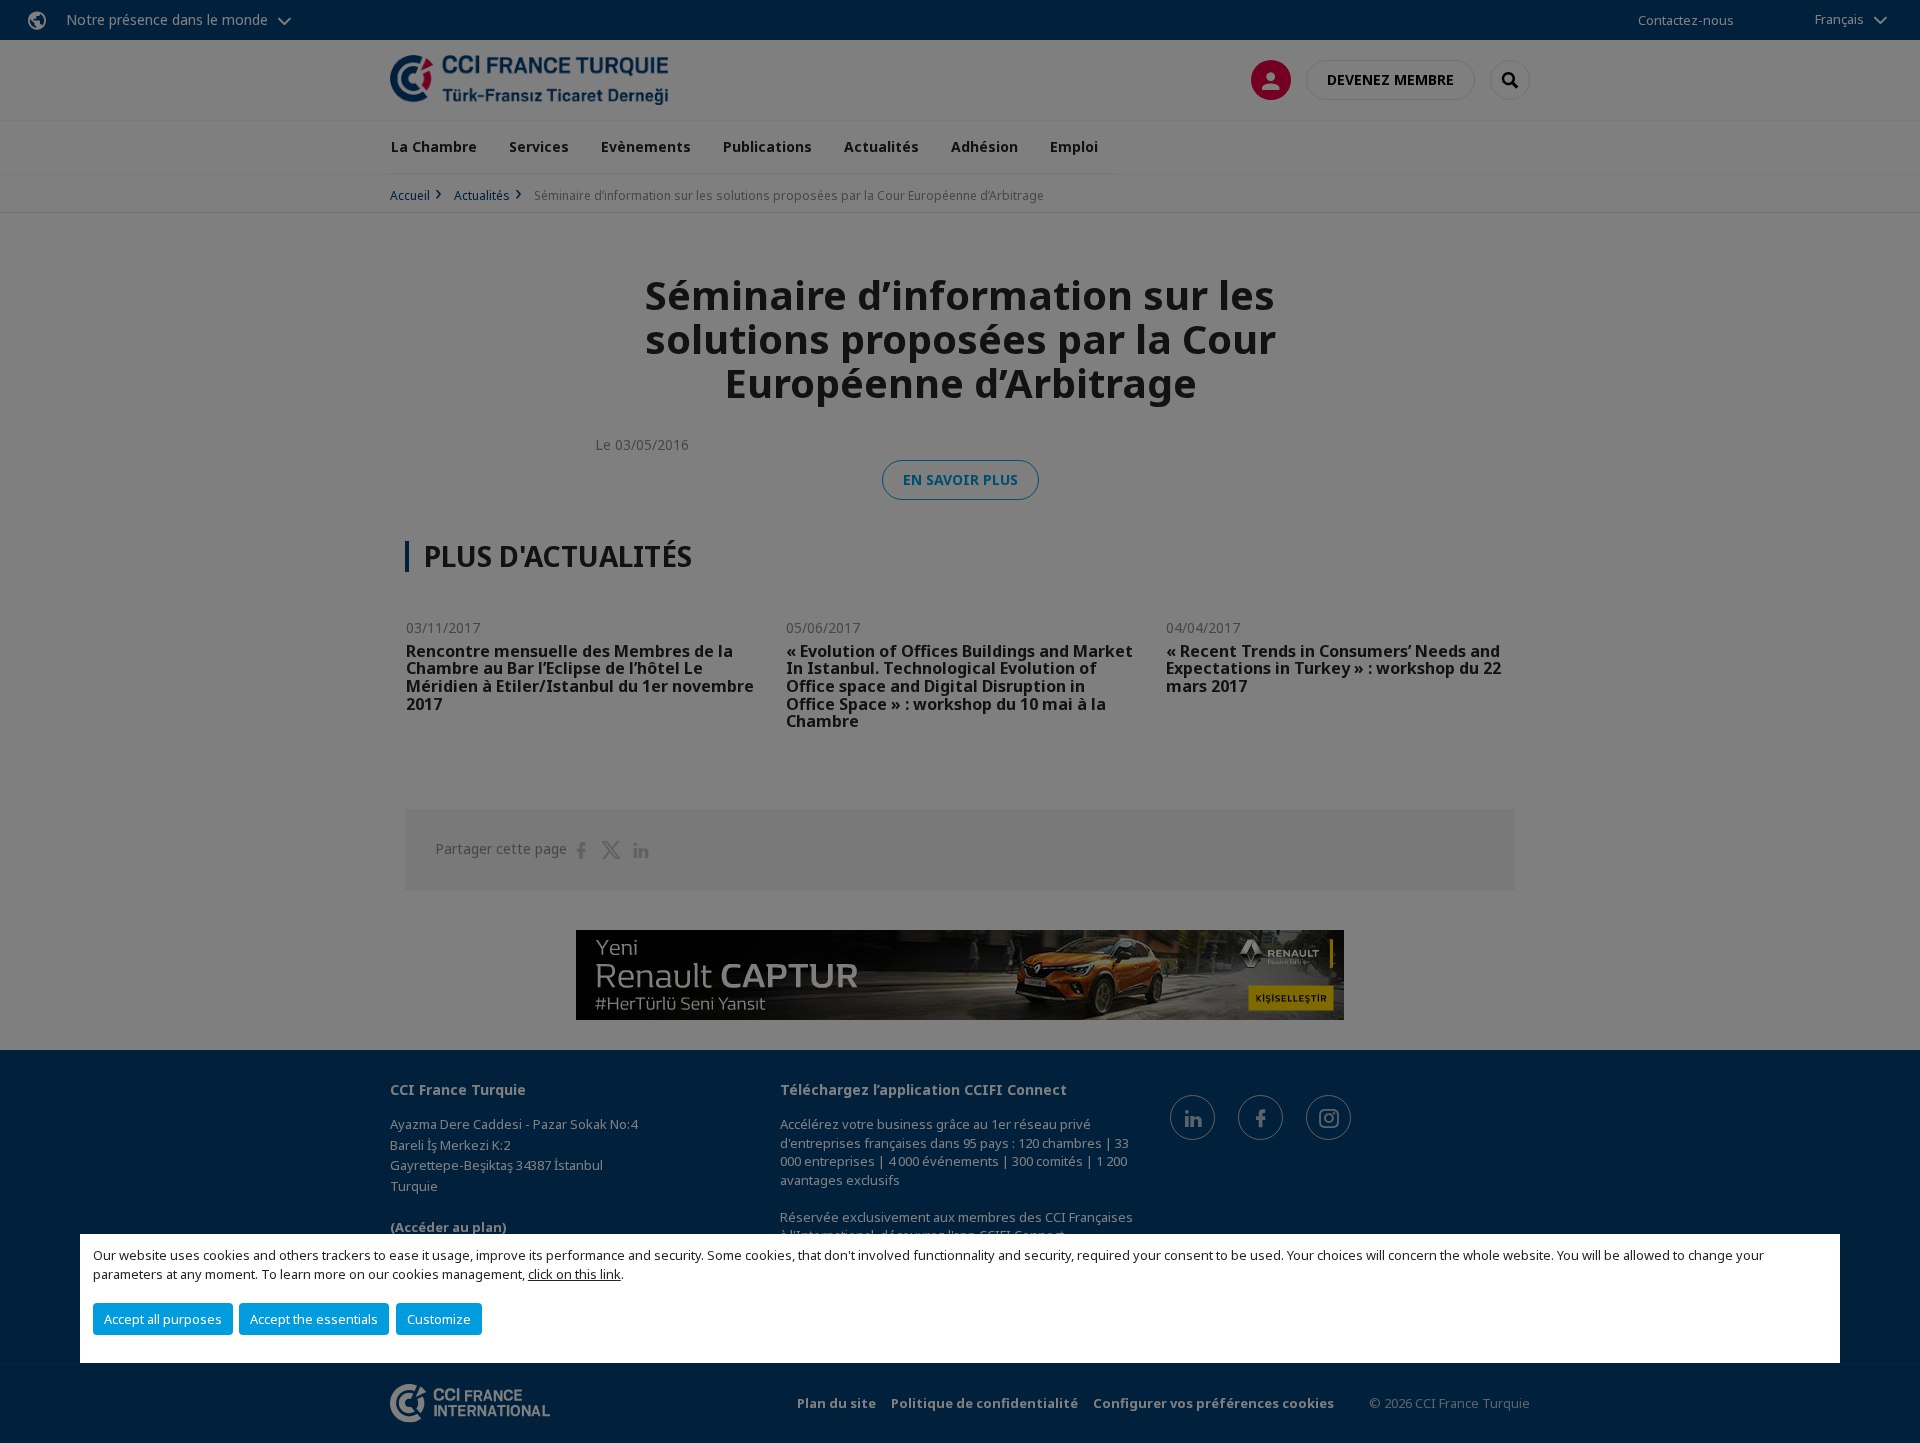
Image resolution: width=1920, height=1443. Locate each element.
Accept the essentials (314, 1319)
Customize (439, 1319)
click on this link (574, 1274)
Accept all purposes (163, 1319)
